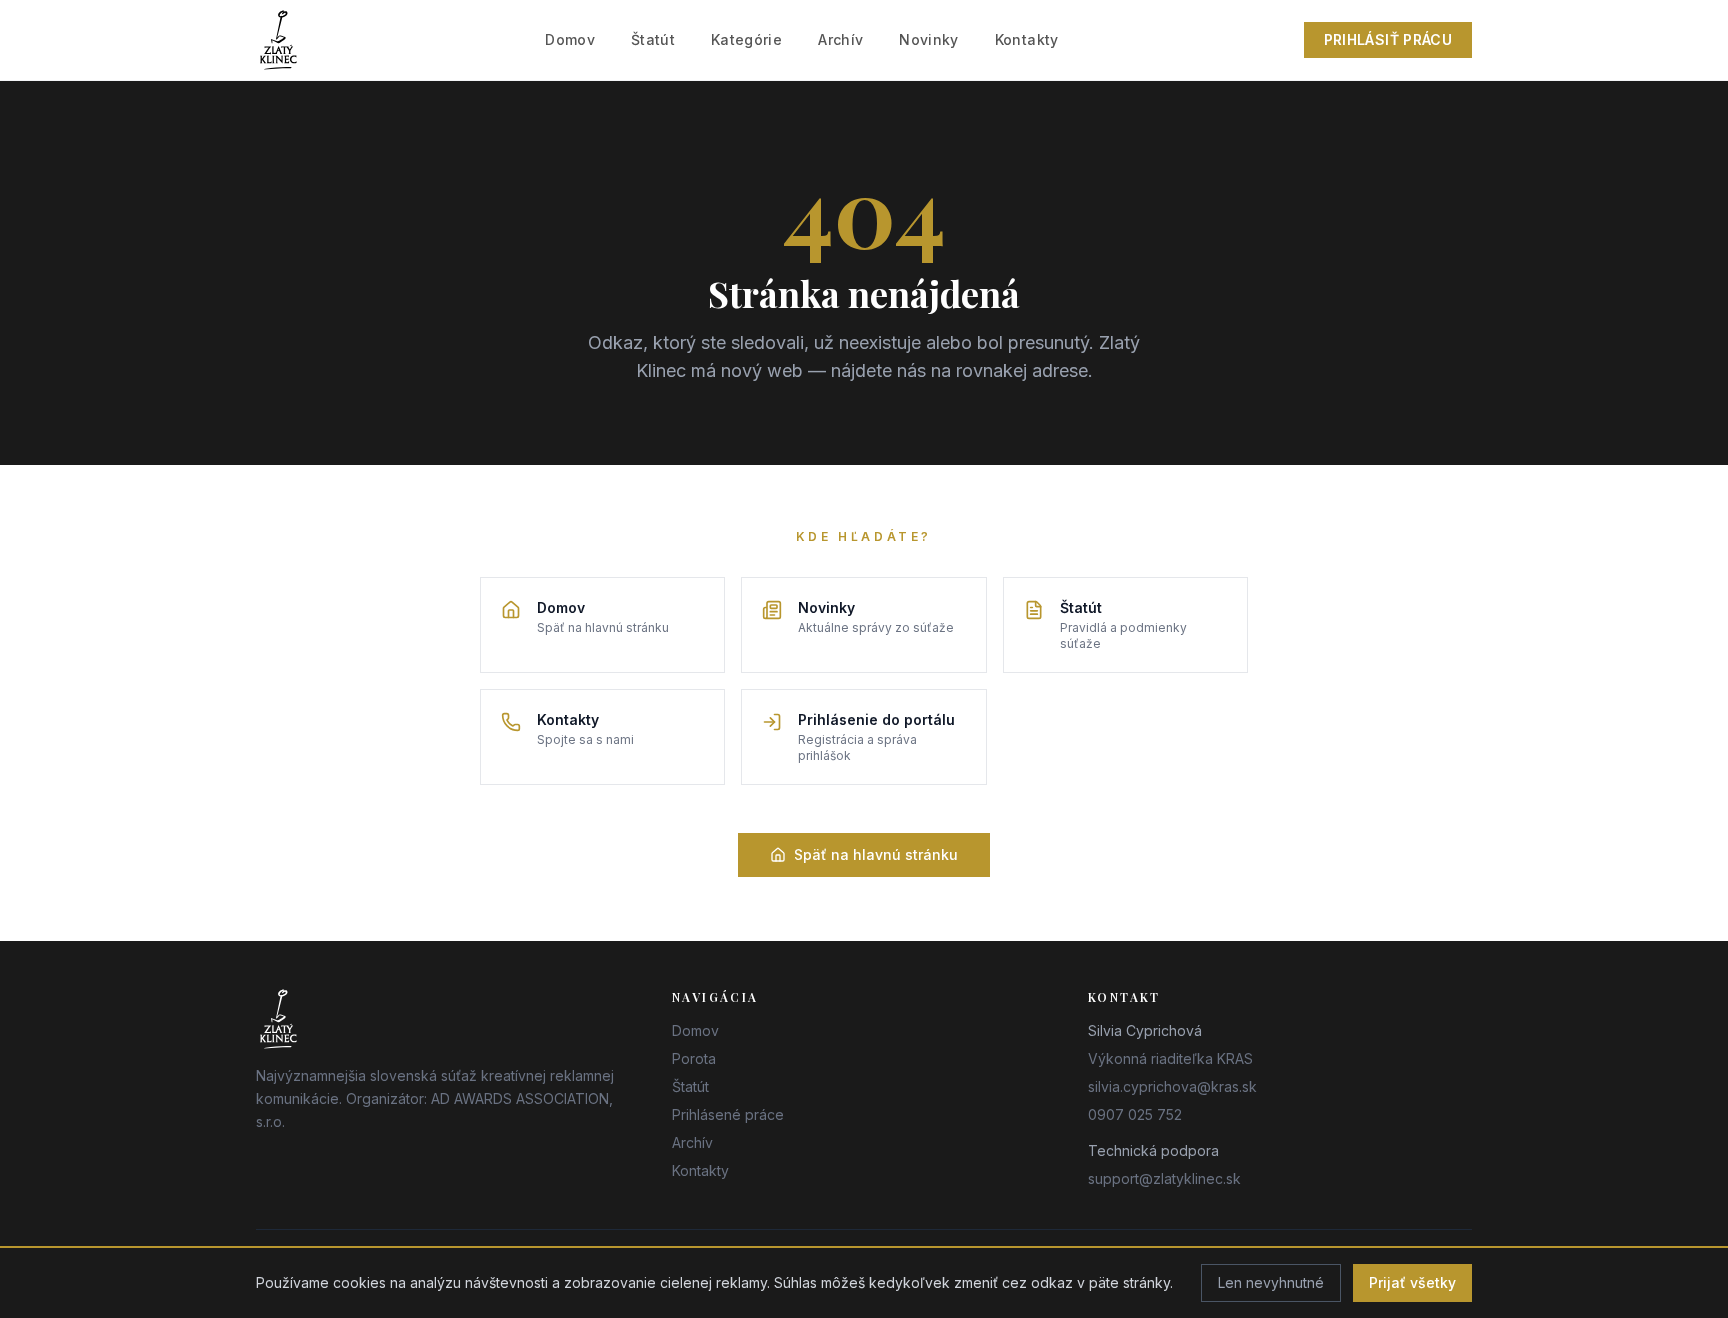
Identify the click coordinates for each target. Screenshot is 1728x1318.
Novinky (928, 39)
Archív (840, 39)
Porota (694, 1058)
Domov (570, 39)
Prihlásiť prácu (1388, 39)
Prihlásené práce (728, 1114)
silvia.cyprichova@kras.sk (1172, 1086)
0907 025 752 (1135, 1114)
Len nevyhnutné (1271, 1282)
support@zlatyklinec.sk (1164, 1178)
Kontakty (1027, 39)
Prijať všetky (1412, 1282)
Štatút (653, 39)
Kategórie (746, 39)
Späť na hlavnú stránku (876, 854)
